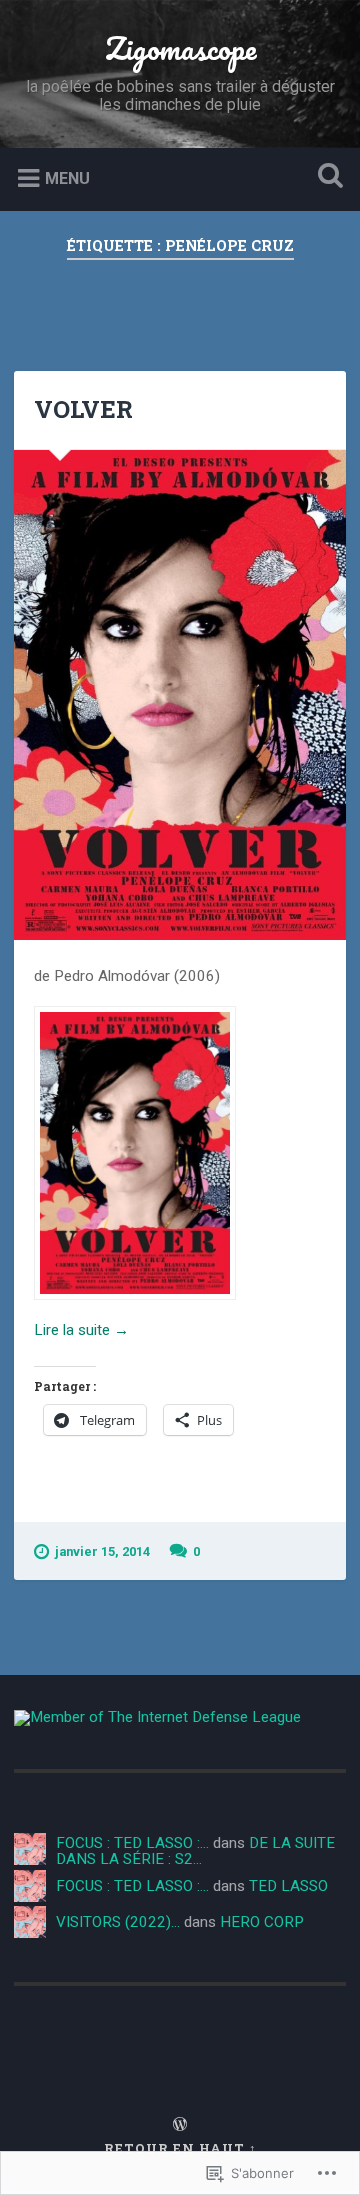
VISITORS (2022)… (118, 1922)
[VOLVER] (179, 695)
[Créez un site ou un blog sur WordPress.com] (180, 2125)
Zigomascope (180, 48)
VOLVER (83, 409)
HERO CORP (262, 1922)
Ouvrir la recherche (326, 177)
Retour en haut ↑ (180, 2148)
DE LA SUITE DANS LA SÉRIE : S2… (195, 1850)
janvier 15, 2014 (102, 1551)
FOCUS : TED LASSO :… (132, 1843)
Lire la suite (81, 1329)
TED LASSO (288, 1886)
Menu (67, 178)
